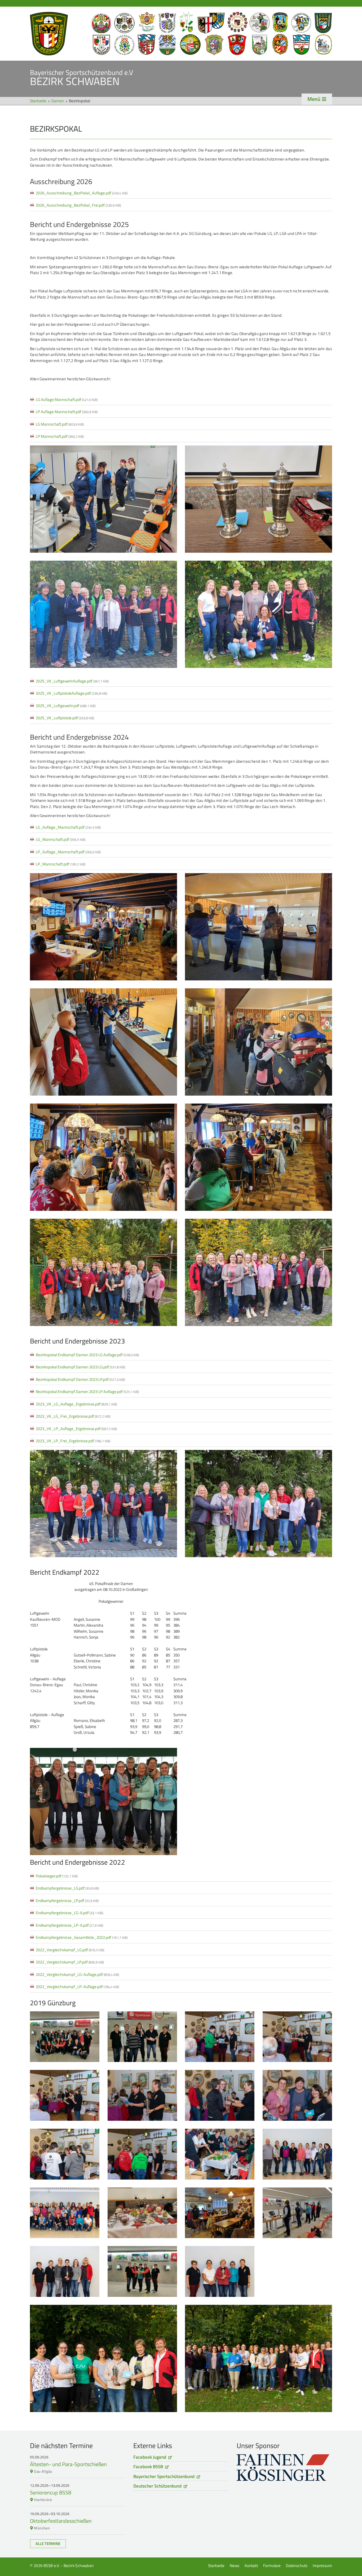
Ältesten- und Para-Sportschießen (68, 2464)
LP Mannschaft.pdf (60, 436)
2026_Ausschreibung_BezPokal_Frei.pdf (78, 205)
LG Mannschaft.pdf (60, 424)
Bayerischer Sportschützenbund (164, 2476)
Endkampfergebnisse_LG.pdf (67, 1888)
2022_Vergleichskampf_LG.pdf (70, 1950)
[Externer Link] (284, 2468)
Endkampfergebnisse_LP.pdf (67, 1901)
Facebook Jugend (150, 2457)
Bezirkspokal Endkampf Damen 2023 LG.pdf (80, 1367)
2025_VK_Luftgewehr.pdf (66, 706)
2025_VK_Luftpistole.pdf (65, 718)
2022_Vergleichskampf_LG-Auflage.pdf (77, 1974)
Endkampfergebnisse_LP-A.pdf (69, 1925)
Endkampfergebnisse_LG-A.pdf (69, 1913)
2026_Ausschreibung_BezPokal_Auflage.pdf (82, 193)
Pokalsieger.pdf (57, 1876)
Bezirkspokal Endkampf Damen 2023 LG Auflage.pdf (87, 1355)
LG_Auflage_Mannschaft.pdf (68, 827)
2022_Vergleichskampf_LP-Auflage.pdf (77, 1987)
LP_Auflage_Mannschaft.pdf (68, 852)
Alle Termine (48, 2544)
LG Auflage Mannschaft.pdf (67, 399)
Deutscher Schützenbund (157, 2486)
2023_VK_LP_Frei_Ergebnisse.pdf (73, 1441)
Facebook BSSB (148, 2467)
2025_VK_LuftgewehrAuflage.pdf (72, 681)
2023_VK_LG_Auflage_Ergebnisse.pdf (76, 1404)
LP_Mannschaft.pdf (61, 864)
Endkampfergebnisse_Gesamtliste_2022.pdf (82, 1937)
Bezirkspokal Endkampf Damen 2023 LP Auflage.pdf (87, 1392)
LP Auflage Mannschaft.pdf (67, 412)
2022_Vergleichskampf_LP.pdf (70, 1962)
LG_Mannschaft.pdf (61, 839)
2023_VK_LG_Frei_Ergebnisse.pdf (73, 1416)
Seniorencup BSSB (51, 2492)
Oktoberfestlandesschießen (61, 2521)
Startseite (181, 34)
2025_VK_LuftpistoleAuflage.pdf (71, 693)
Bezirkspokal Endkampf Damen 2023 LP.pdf (80, 1379)
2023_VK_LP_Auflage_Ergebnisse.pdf (76, 1429)
